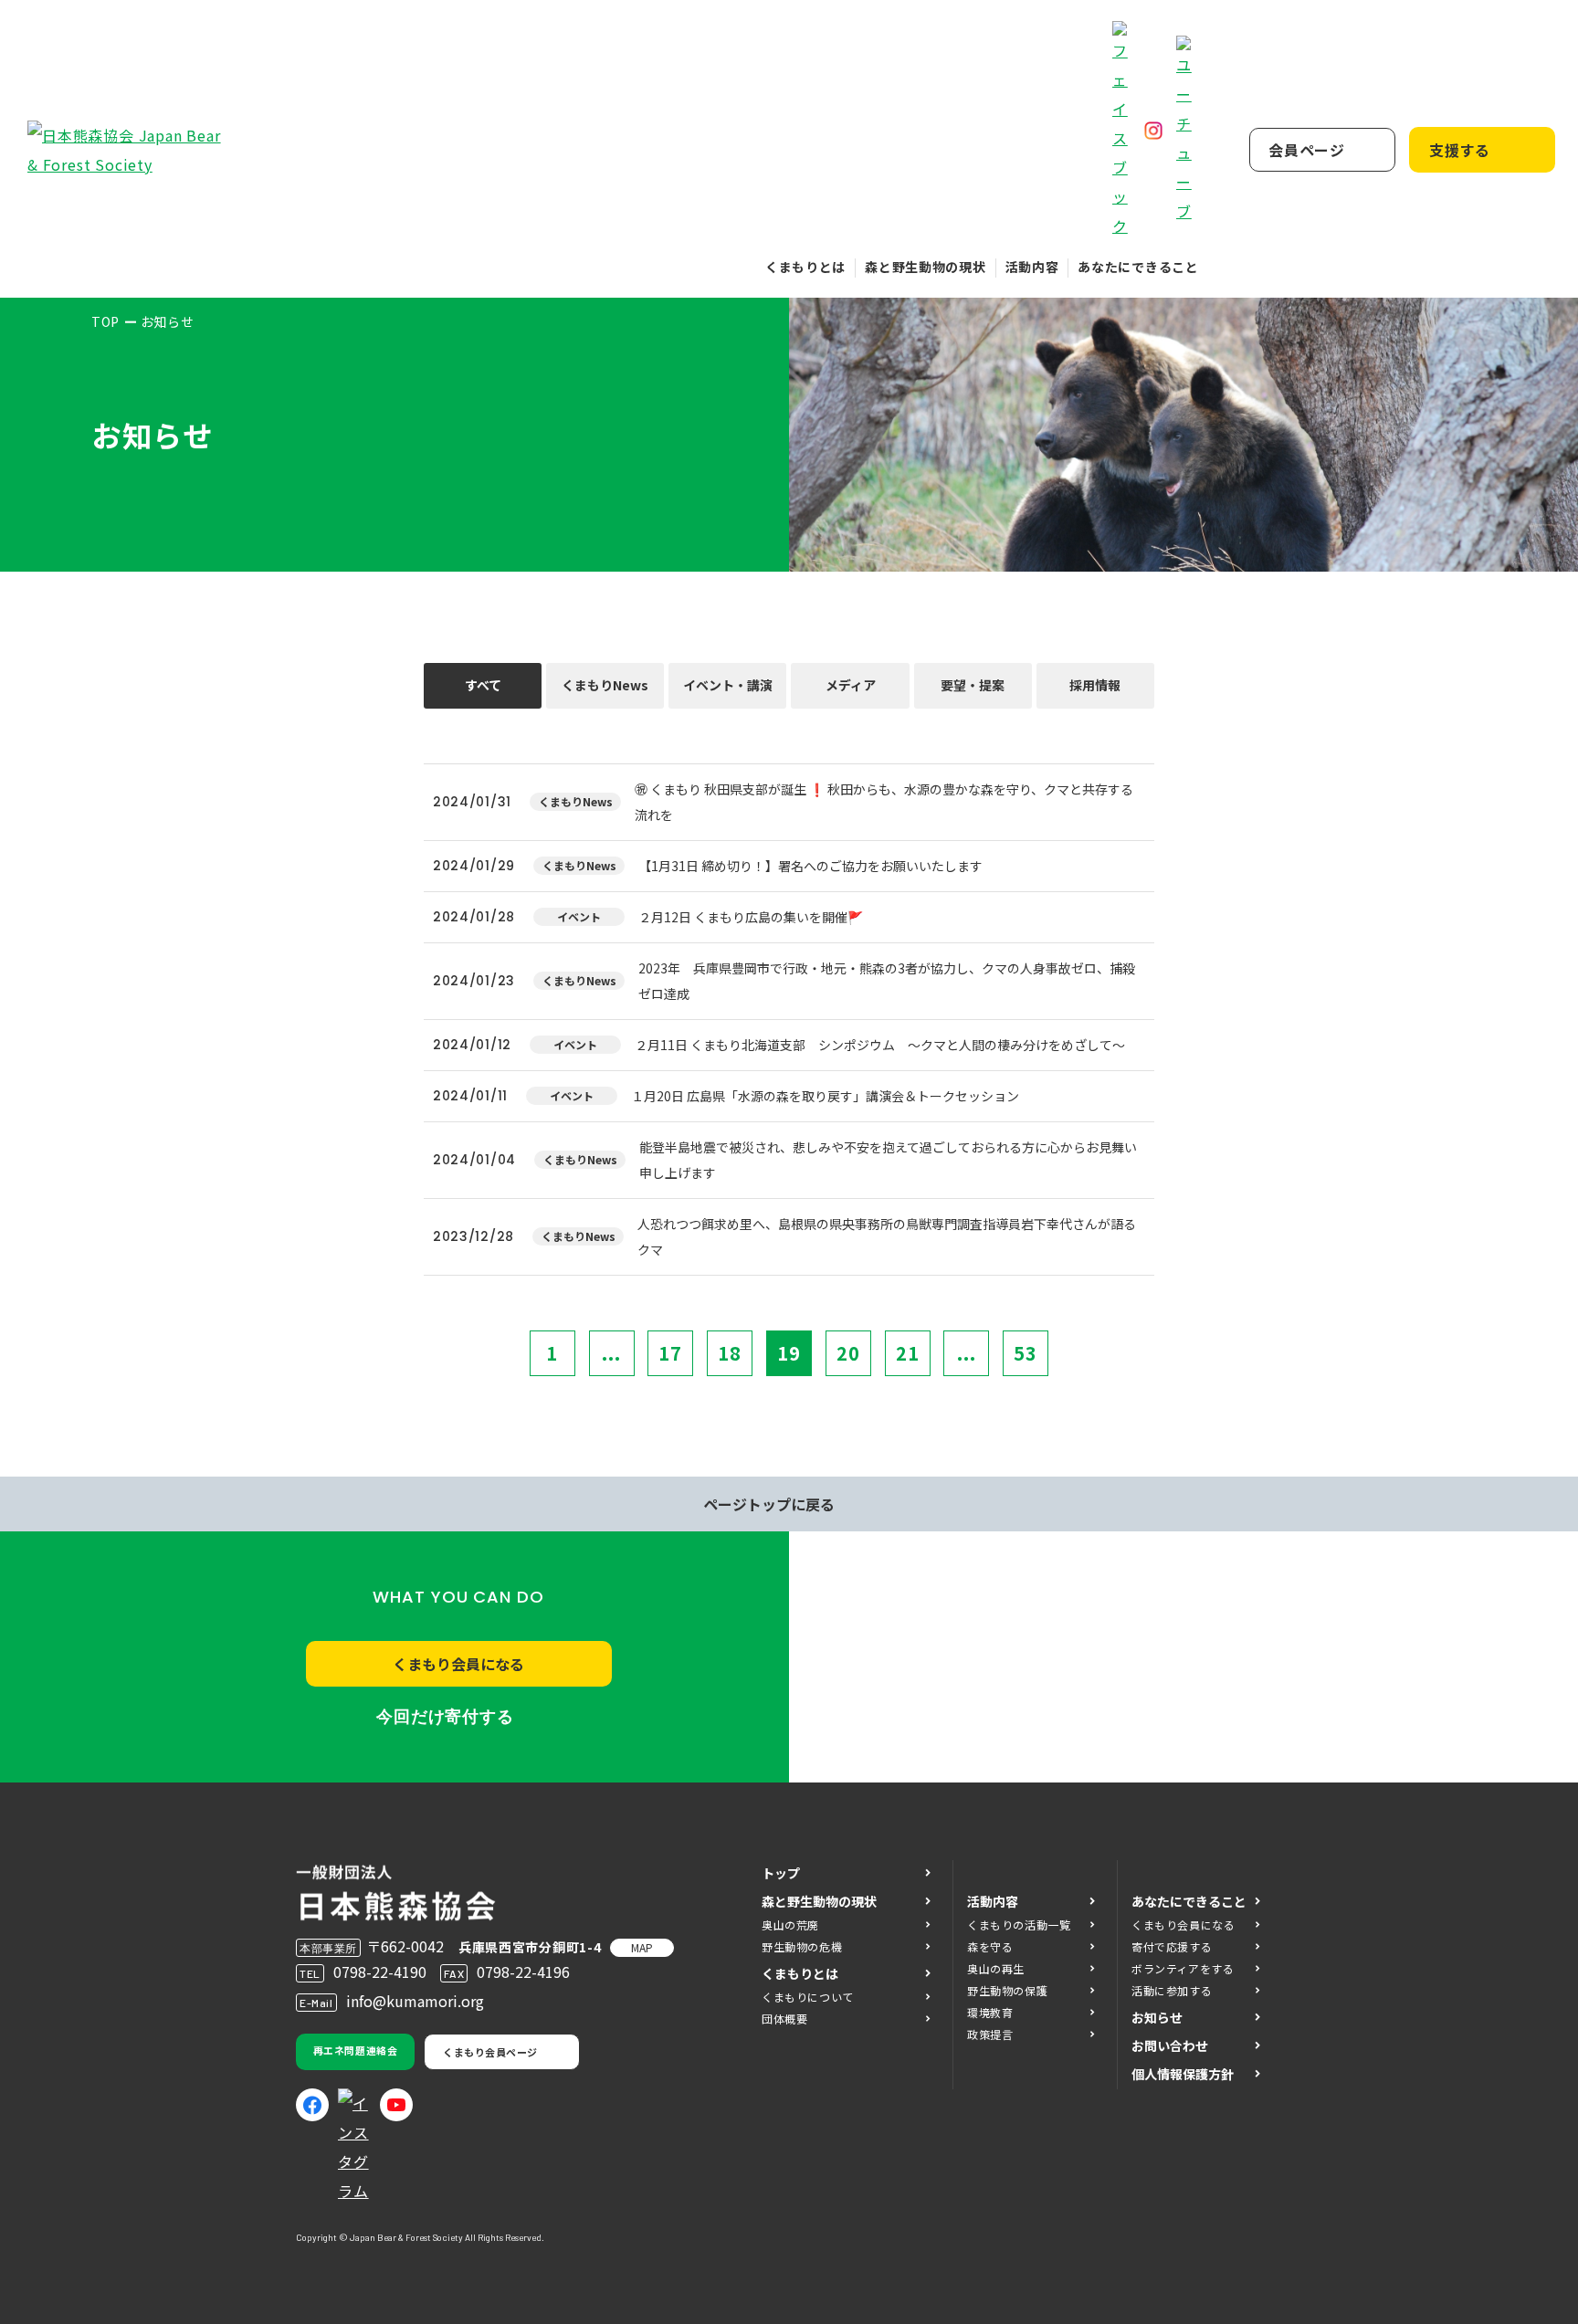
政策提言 (990, 2034)
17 (670, 1353)
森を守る (990, 1946)
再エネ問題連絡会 (355, 2050)
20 (848, 1353)
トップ (781, 1873)
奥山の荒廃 (790, 1924)
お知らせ (1157, 2017)
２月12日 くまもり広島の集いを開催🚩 (751, 917)
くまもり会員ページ (490, 2052)
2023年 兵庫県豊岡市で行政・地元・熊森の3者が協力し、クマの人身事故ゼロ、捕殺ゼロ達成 (887, 981)
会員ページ (1307, 150)
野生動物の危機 (802, 1946)
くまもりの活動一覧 (1019, 1924)
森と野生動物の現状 (925, 267)
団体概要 (784, 2019)
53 (1026, 1353)
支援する (1460, 150)
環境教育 (990, 2012)
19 (789, 1353)
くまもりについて (808, 1997)
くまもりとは (805, 267)
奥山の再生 (996, 1968)
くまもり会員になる (458, 1664)
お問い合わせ (1170, 2045)
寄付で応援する (1172, 1946)
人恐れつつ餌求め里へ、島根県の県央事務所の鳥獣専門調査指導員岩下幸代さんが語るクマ (887, 1236)
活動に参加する (1172, 1990)
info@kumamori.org (415, 2001)
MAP (642, 1947)
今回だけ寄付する (445, 1717)
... (611, 1353)
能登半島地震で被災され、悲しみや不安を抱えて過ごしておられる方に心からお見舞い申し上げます (888, 1160)
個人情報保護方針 (1183, 2074)
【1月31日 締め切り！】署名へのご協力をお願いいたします (810, 866)
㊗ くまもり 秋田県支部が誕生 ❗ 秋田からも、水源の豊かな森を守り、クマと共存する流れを (884, 802)
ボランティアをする (1183, 1968)
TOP (105, 321)
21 (908, 1353)
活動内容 (1032, 267)
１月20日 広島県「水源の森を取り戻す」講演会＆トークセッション (825, 1096)
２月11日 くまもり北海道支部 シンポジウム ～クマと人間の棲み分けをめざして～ (880, 1045)
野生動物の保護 (1007, 1990)
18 (730, 1353)
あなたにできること (1138, 267)
